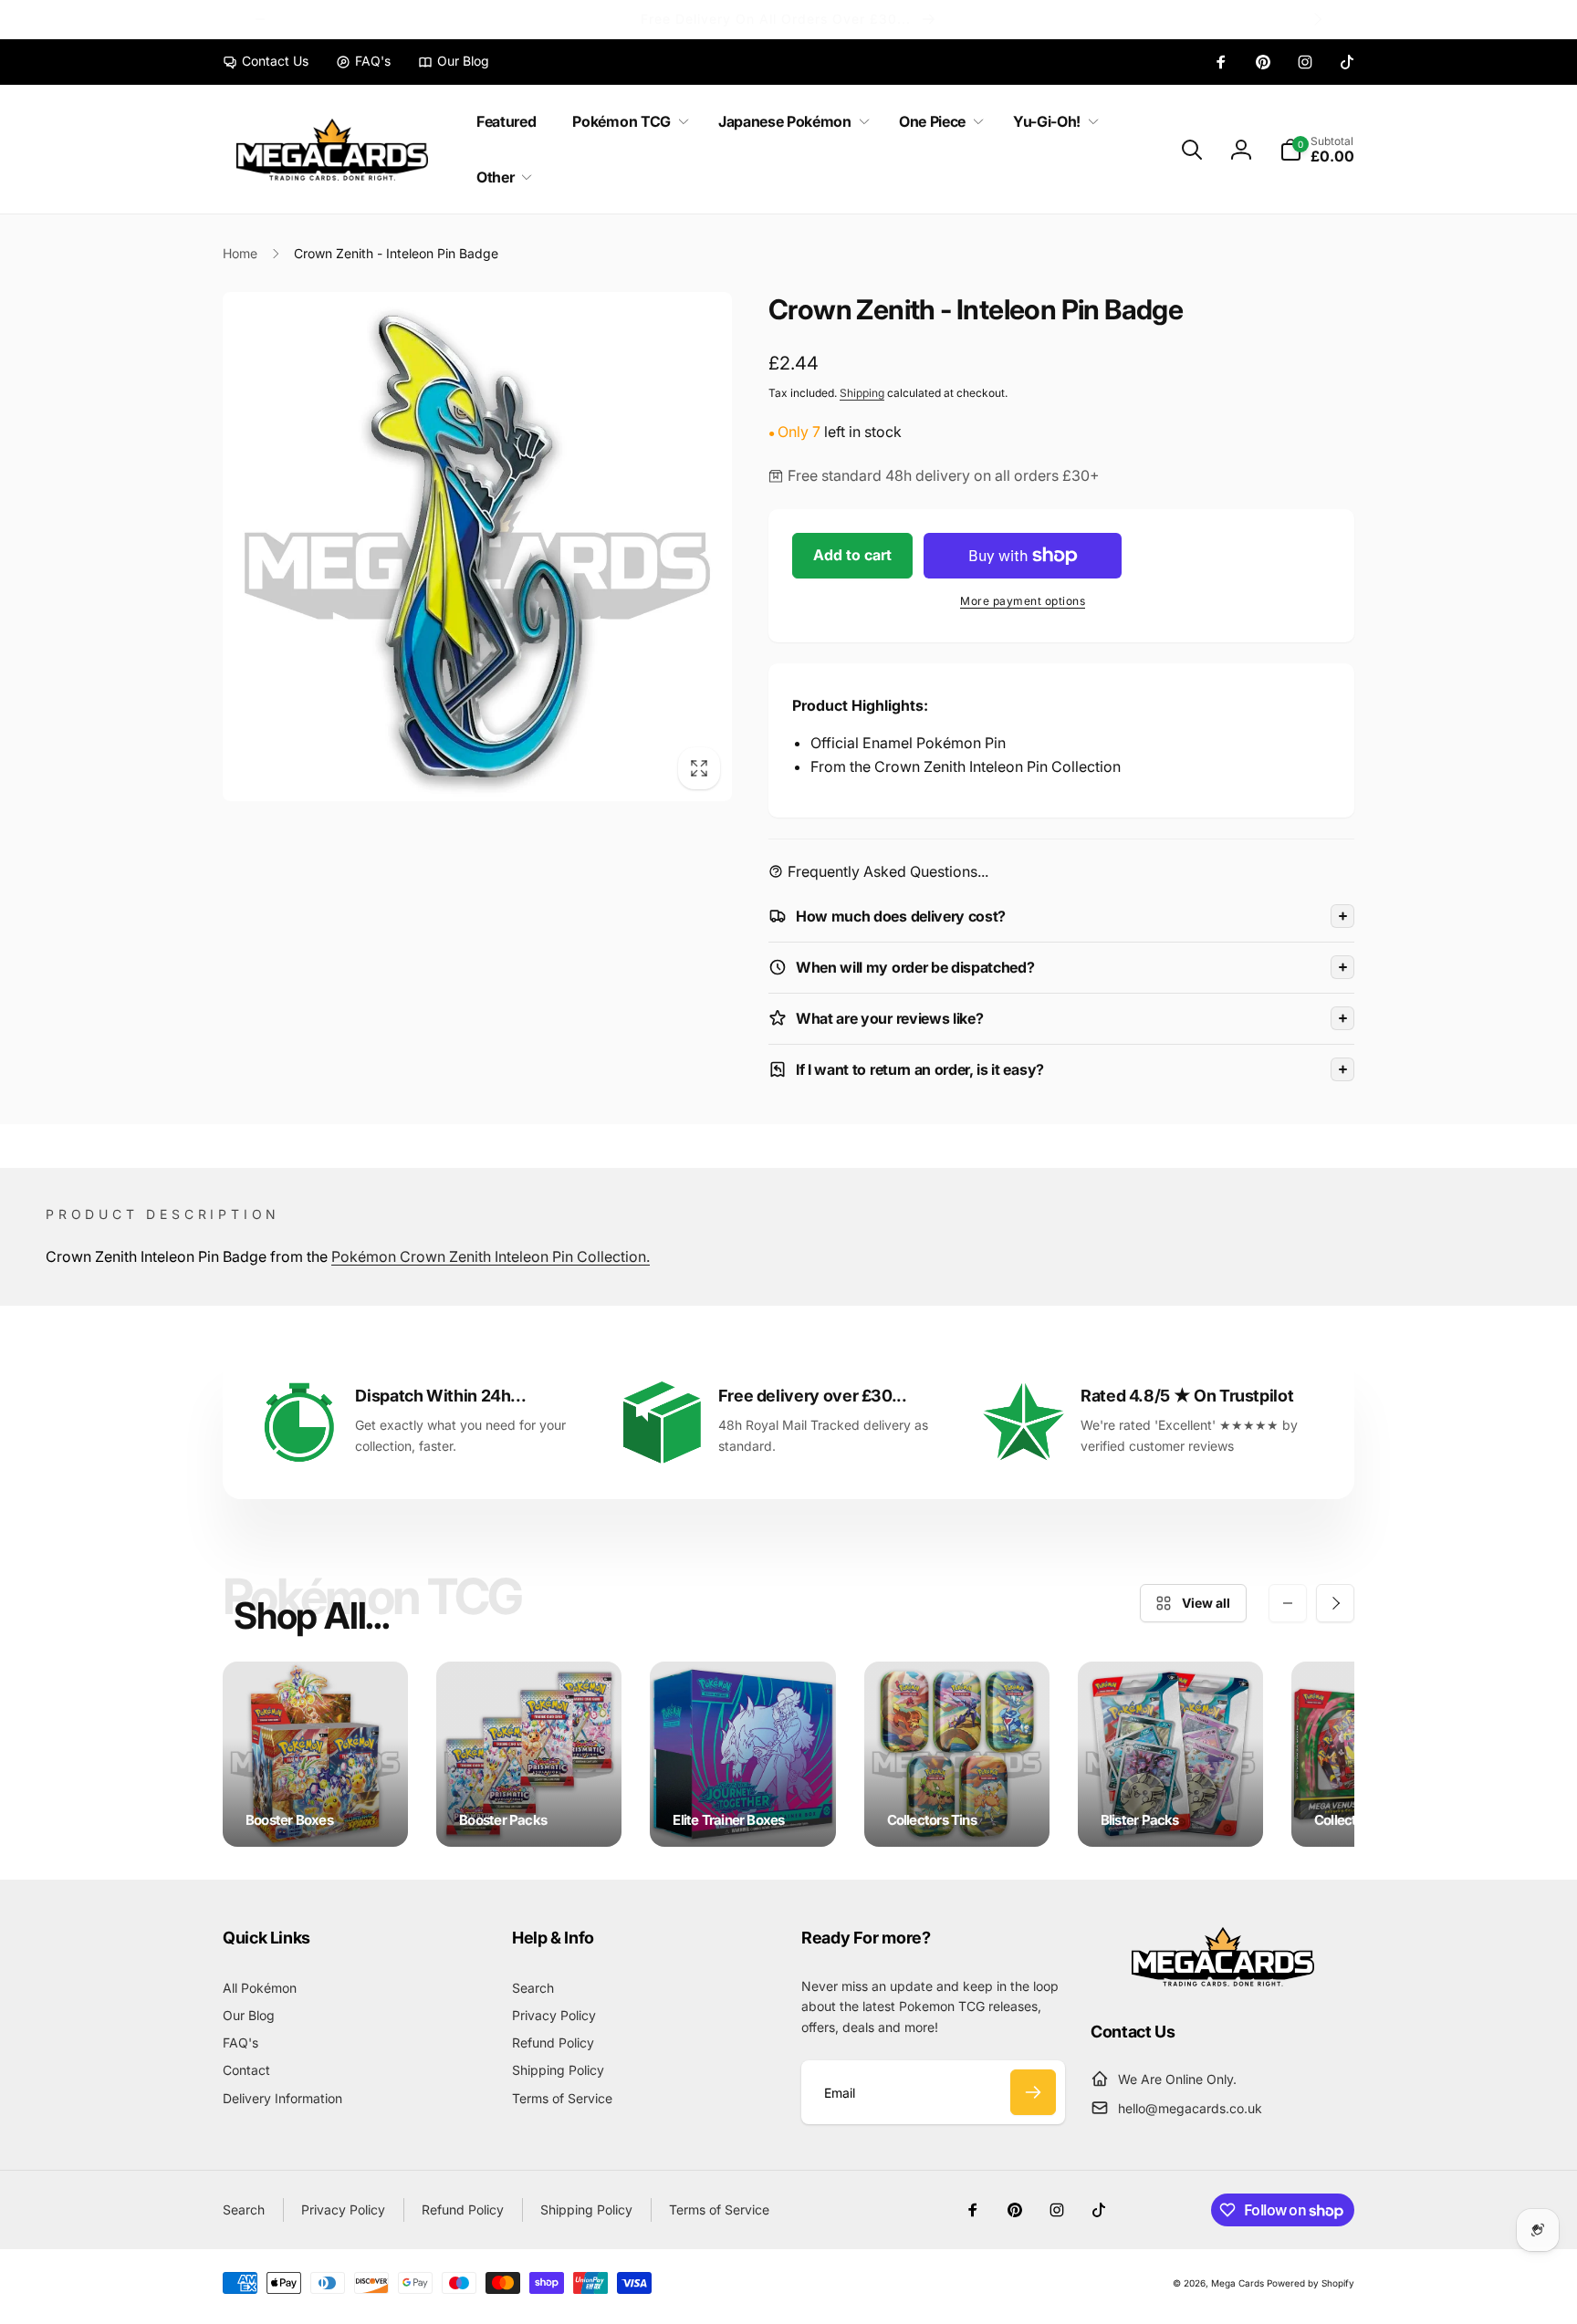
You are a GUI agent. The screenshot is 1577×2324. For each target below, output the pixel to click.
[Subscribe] (1033, 2092)
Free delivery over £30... (813, 1396)
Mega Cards (1238, 2283)
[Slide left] (260, 19)
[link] (266, 61)
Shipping (862, 393)
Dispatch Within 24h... (440, 1396)
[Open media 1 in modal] (477, 547)
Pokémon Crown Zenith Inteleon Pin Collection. (491, 1256)
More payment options (1023, 601)
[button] (627, 122)
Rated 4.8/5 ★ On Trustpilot (1187, 1396)
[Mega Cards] (1223, 1981)
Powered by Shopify (1311, 2283)
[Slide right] (1317, 19)
